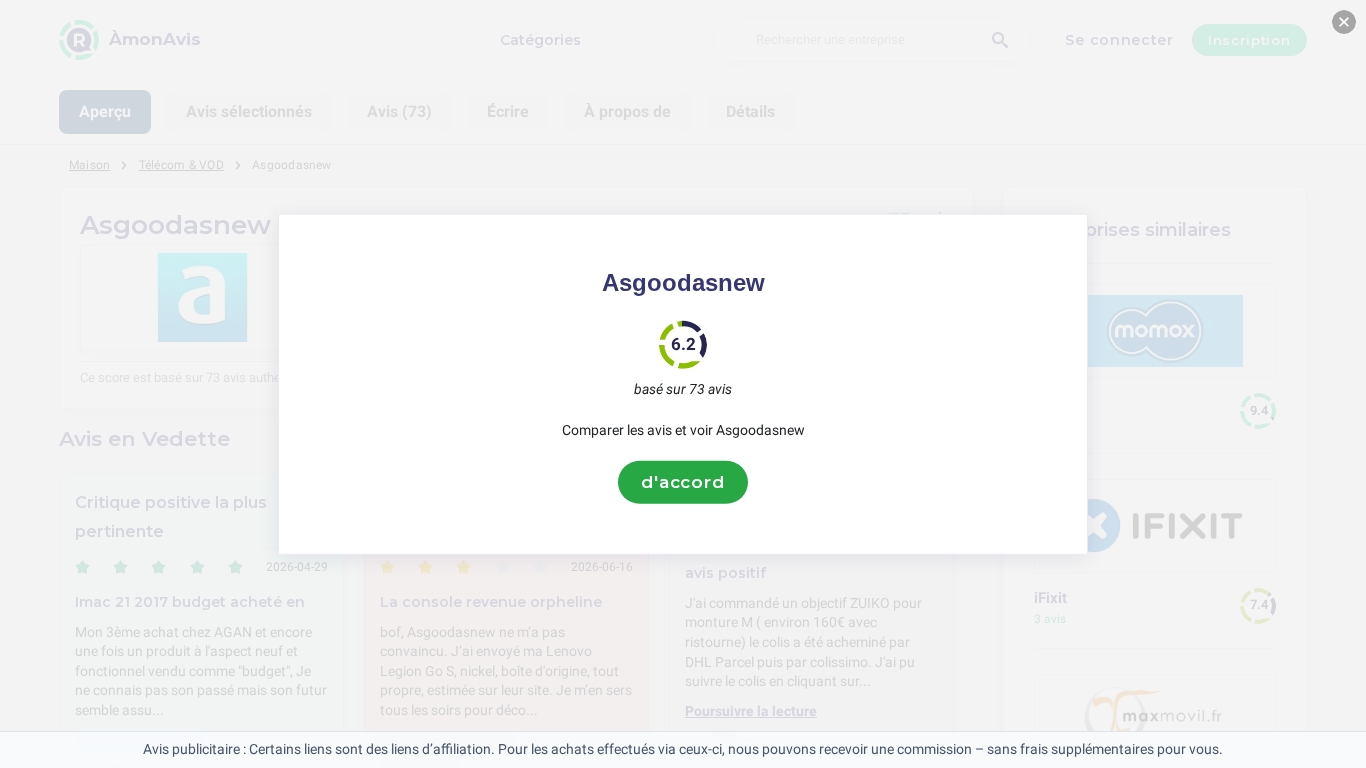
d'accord (683, 482)
